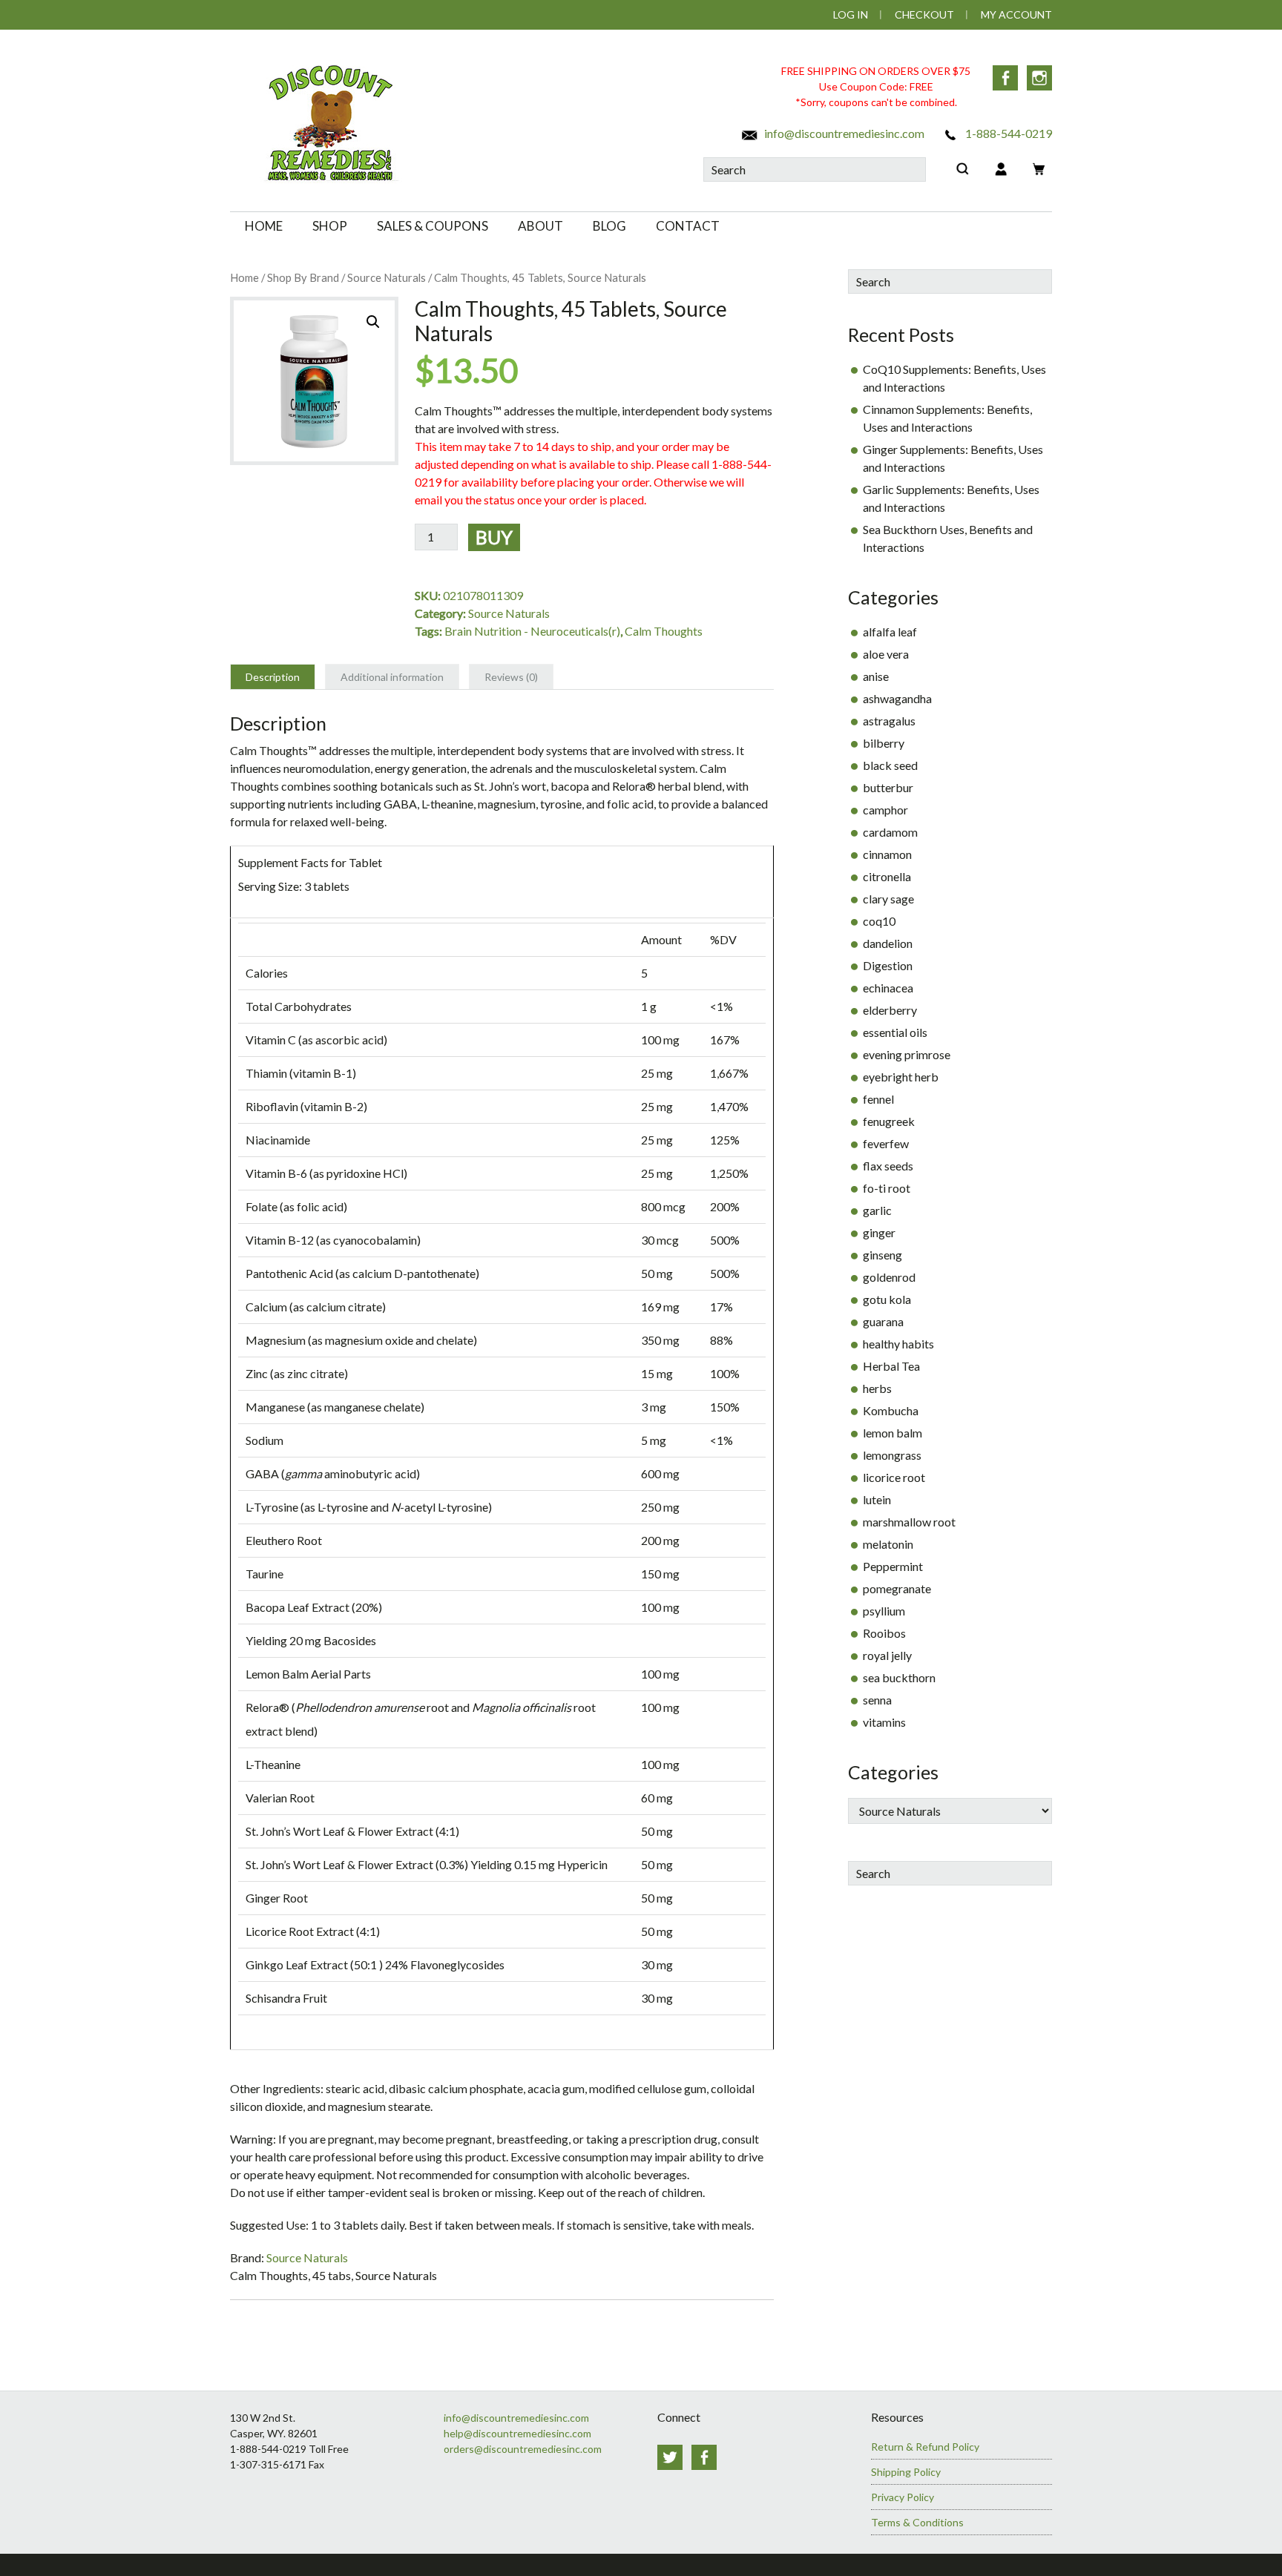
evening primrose (907, 1054)
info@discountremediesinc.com (843, 133)
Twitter (670, 2457)
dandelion (888, 943)
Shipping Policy (906, 2472)
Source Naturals (387, 277)
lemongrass (892, 1455)
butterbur (888, 787)
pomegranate (897, 1588)
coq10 (879, 921)
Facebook (1005, 78)
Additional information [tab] (392, 677)
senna (877, 1700)
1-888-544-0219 (1007, 133)
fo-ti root (887, 1188)
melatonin (888, 1544)
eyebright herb (901, 1077)
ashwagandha (897, 698)
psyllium (884, 1611)
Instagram (1039, 78)
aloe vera (886, 654)
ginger (879, 1232)
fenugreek (889, 1121)
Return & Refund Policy (925, 2447)
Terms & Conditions (917, 2522)
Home (244, 277)
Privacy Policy (903, 2497)
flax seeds (888, 1166)
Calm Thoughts (664, 631)
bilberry (884, 743)
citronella (887, 876)
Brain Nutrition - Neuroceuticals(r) (532, 631)
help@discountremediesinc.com (517, 2433)
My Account (1016, 14)
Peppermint (893, 1566)
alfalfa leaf (890, 632)
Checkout (924, 14)
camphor (885, 810)
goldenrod (889, 1277)
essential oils (895, 1032)
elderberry (890, 1010)
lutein (877, 1499)
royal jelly (887, 1655)
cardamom (890, 832)
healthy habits (898, 1344)
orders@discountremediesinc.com (523, 2449)
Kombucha (891, 1410)
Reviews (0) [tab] (511, 677)
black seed (890, 765)
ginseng (882, 1255)
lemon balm (893, 1433)
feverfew (886, 1143)
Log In (851, 14)
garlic (877, 1210)
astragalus (889, 721)
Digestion (888, 965)
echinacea (888, 988)
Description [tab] (273, 677)
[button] (373, 322)
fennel (878, 1099)
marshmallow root (909, 1522)
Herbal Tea (891, 1366)
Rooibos (884, 1633)
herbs (877, 1388)
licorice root (894, 1477)
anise (876, 676)
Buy (494, 537)
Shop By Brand (303, 277)
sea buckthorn (899, 1677)
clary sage (888, 899)
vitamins (884, 1722)
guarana (883, 1321)
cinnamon (887, 854)
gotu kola (887, 1299)
